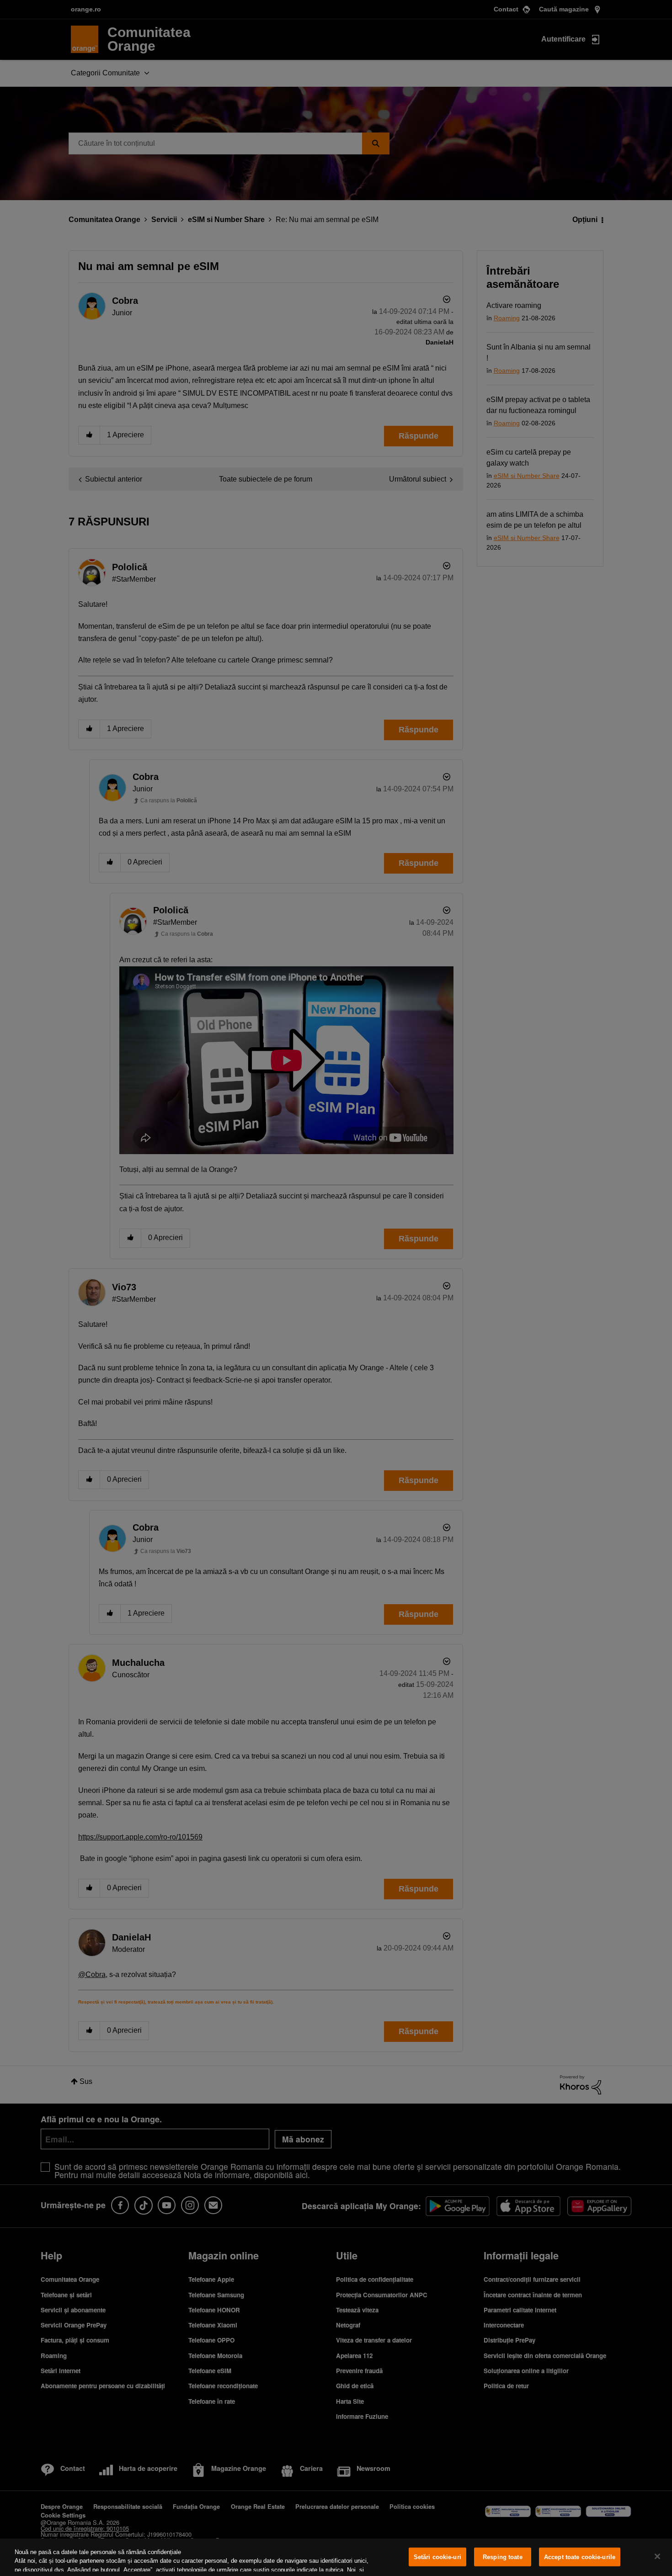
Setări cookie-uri (437, 2557)
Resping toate (503, 2557)
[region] (336, 2557)
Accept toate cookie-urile (580, 2557)
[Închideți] (657, 2556)
